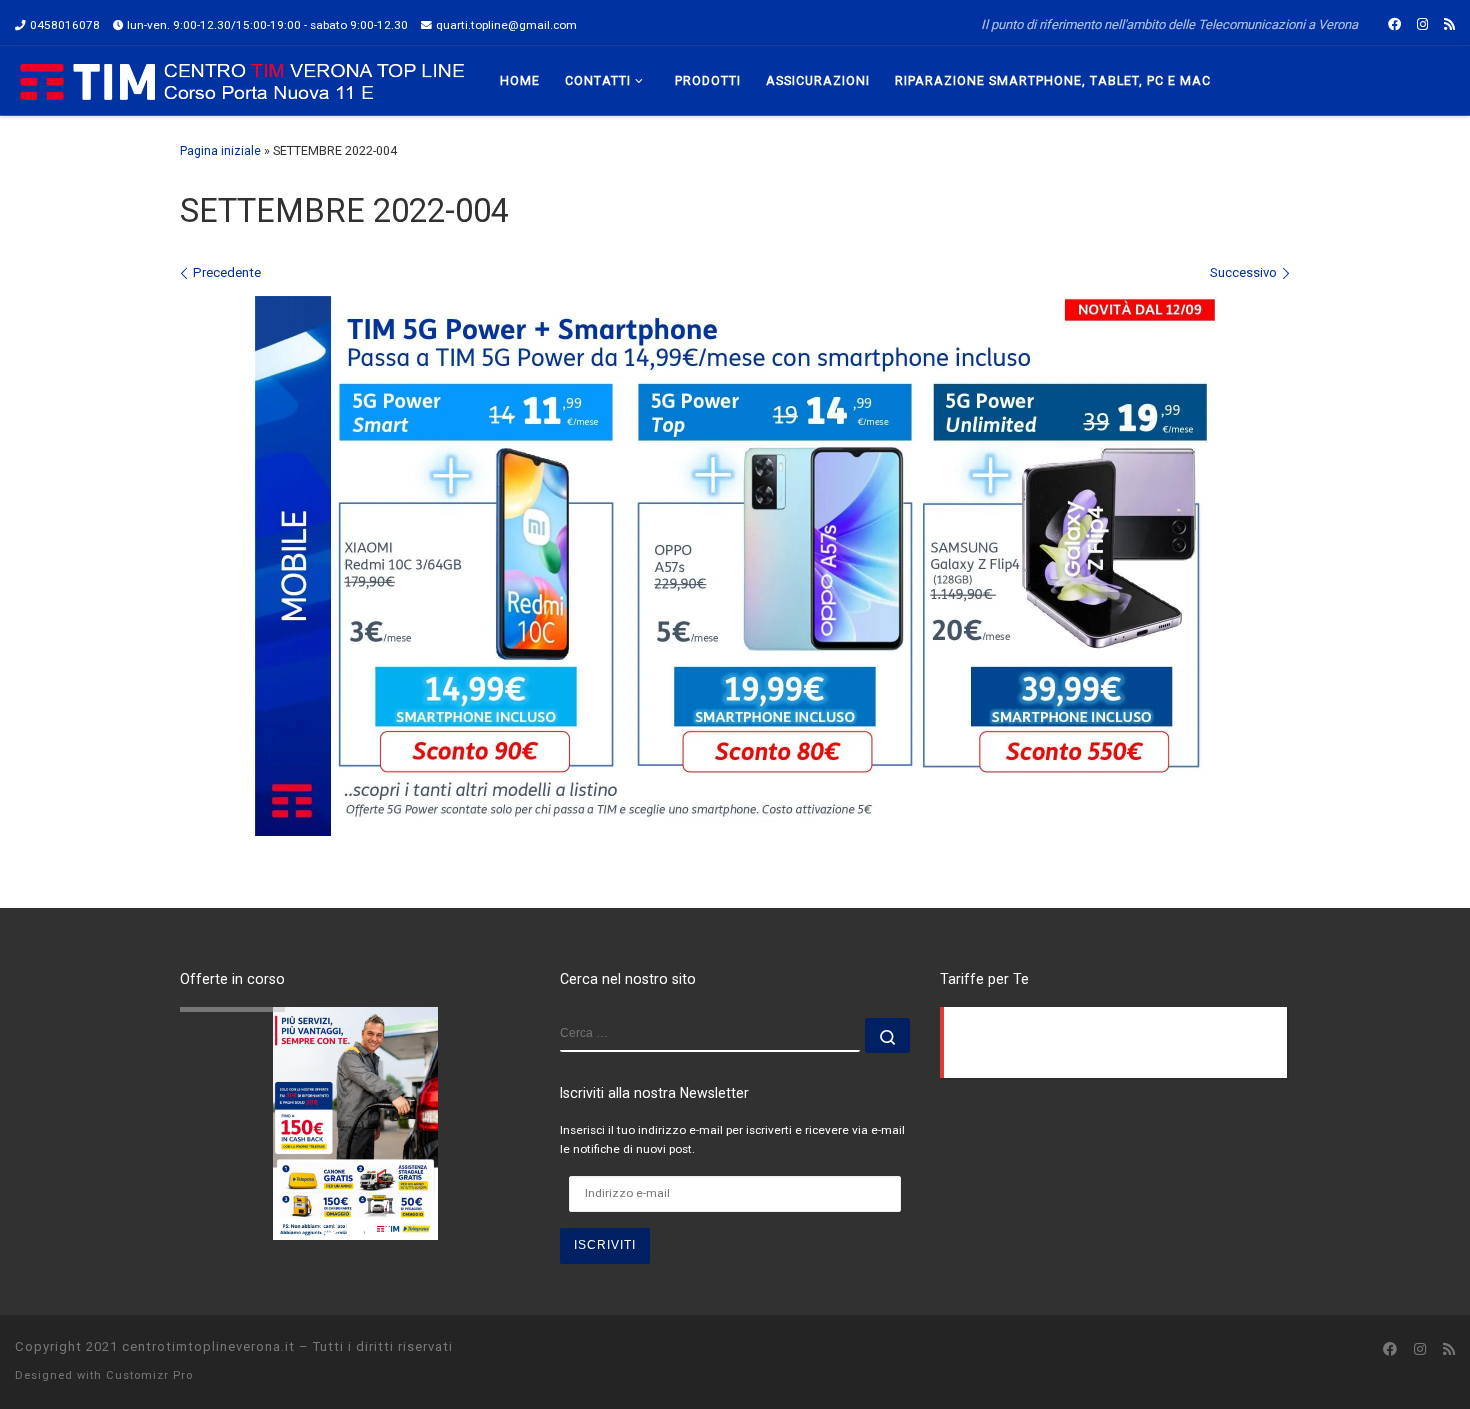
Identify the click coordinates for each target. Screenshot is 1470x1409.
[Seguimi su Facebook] (1394, 25)
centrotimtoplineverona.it (208, 1346)
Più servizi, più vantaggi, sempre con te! (313, 1018)
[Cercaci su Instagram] (1422, 25)
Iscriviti (605, 1245)
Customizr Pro (149, 1375)
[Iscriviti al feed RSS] (1449, 25)
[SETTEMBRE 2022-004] (735, 566)
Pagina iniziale (220, 150)
